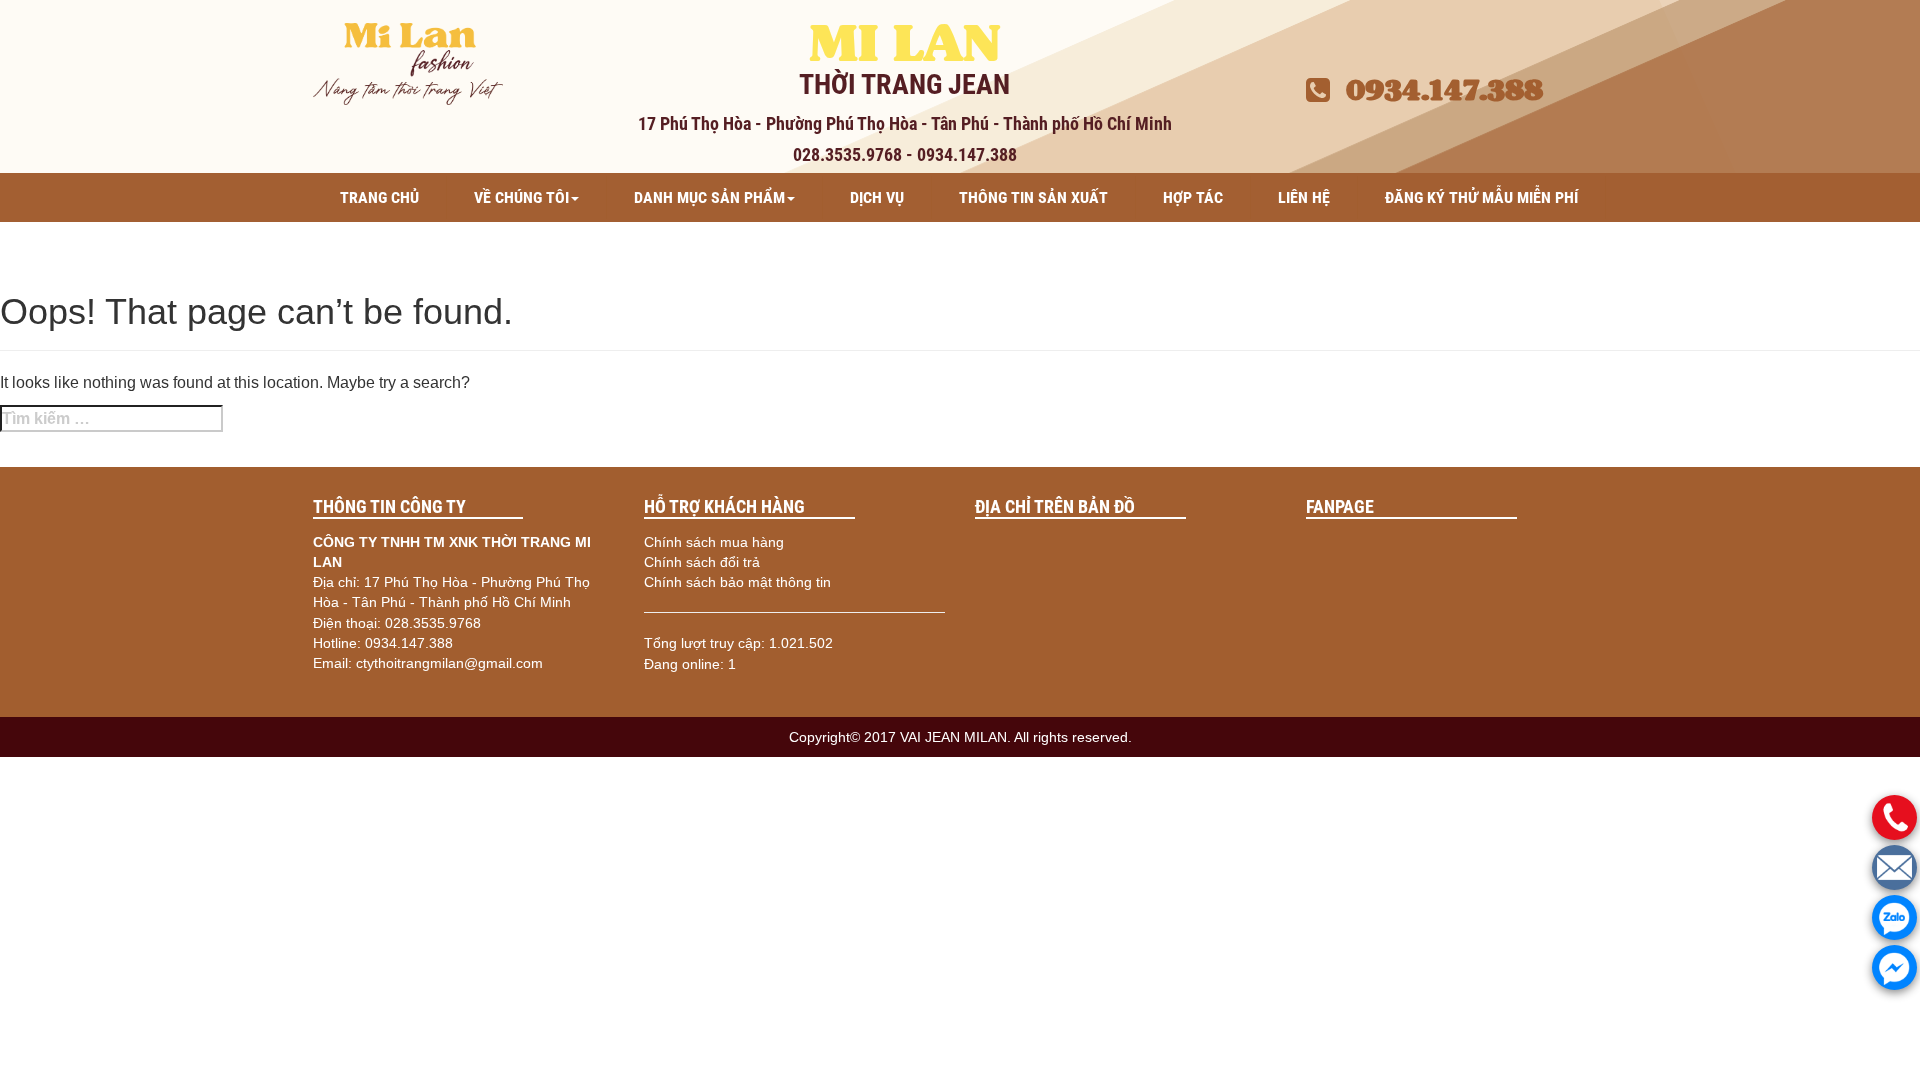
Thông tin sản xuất (1033, 197)
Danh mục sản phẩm (709, 197)
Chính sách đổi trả (702, 562)
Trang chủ (379, 197)
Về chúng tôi (521, 197)
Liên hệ (1304, 197)
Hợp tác (1193, 197)
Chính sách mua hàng (714, 542)
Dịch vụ (877, 197)
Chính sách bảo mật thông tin (737, 582)
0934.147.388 (1436, 90)
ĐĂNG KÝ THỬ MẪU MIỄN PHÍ (1481, 197)
